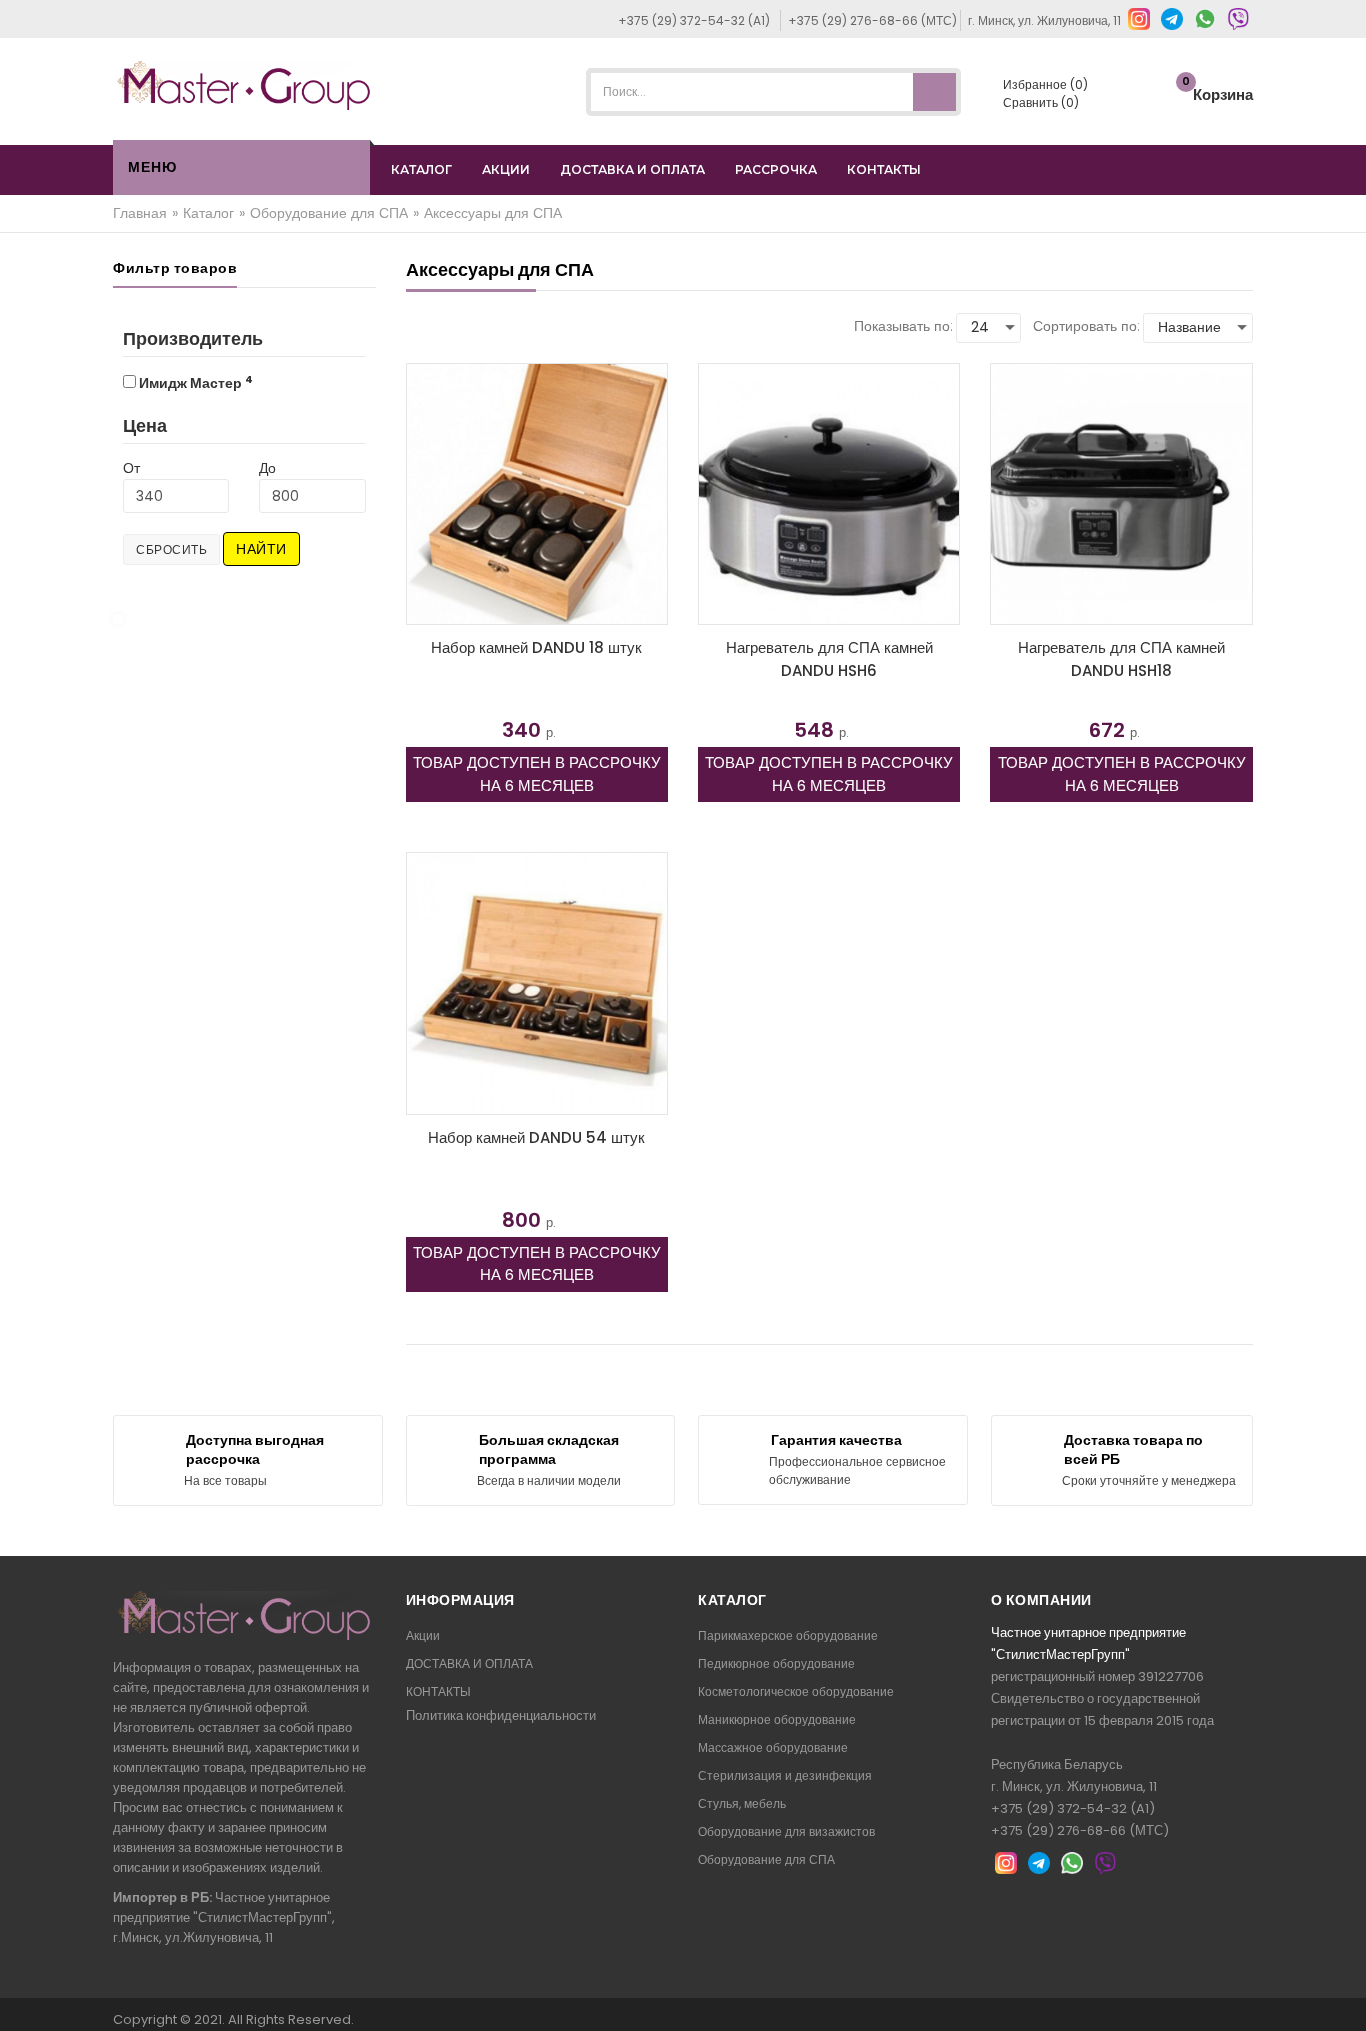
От (131, 468)
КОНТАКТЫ (884, 169)
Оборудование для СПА (766, 1859)
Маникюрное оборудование (777, 1719)
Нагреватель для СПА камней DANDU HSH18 (1121, 659)
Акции (423, 1635)
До (267, 468)
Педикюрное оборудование (776, 1663)
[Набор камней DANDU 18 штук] (537, 494)
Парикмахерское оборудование (788, 1635)
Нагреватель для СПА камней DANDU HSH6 (829, 659)
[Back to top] (1345, 1995)
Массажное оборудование (773, 1747)
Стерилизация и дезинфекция (785, 1775)
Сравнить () (1039, 102)
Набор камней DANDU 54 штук (536, 1137)
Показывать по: (903, 326)
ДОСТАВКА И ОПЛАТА (632, 169)
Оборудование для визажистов (786, 1831)
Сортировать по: (1086, 326)
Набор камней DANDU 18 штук (536, 647)
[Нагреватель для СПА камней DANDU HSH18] (1121, 494)
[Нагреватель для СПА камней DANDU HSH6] (829, 494)
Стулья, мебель (742, 1803)
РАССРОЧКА (776, 169)
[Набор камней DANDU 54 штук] (537, 983)
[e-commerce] (244, 84)
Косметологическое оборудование (796, 1691)
